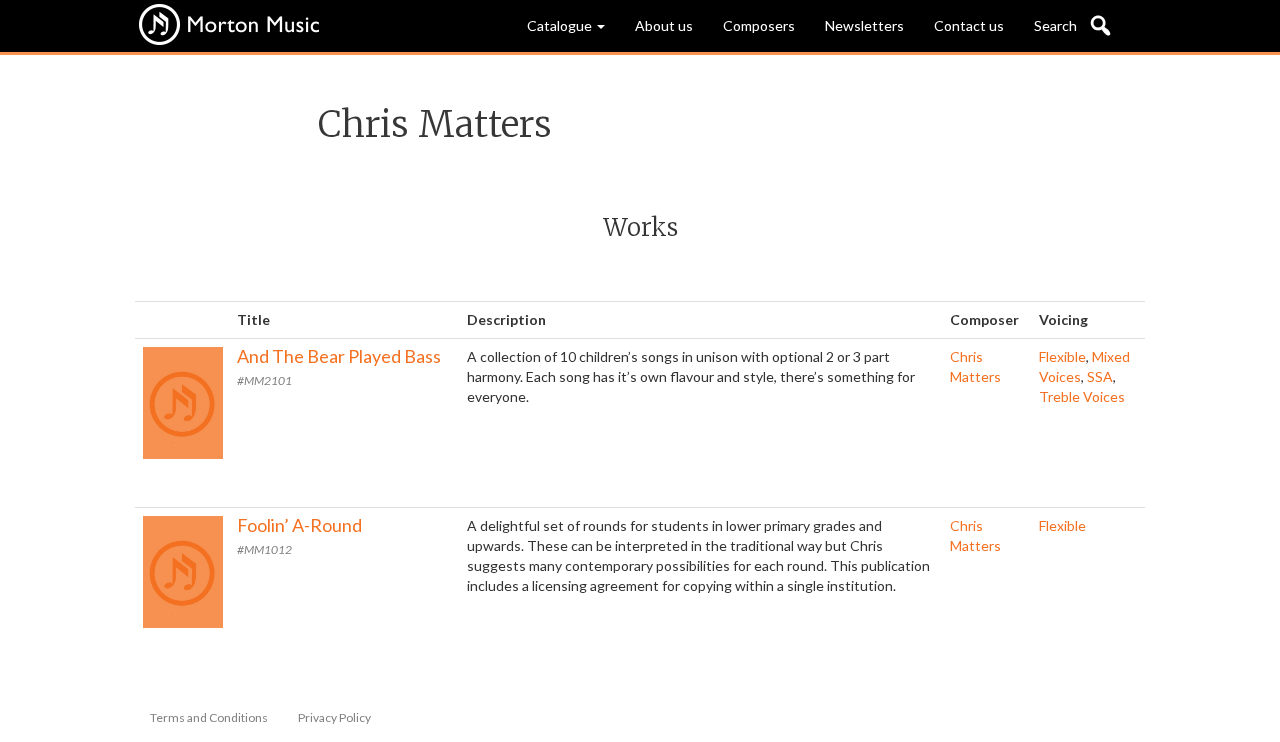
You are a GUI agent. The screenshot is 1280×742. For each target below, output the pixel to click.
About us (664, 25)
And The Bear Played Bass (339, 356)
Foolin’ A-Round (299, 525)
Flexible (1062, 356)
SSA (1100, 376)
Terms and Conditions (209, 717)
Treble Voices (1082, 396)
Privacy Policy (334, 717)
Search (1055, 25)
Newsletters (864, 25)
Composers (759, 25)
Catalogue (561, 25)
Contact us (969, 25)
